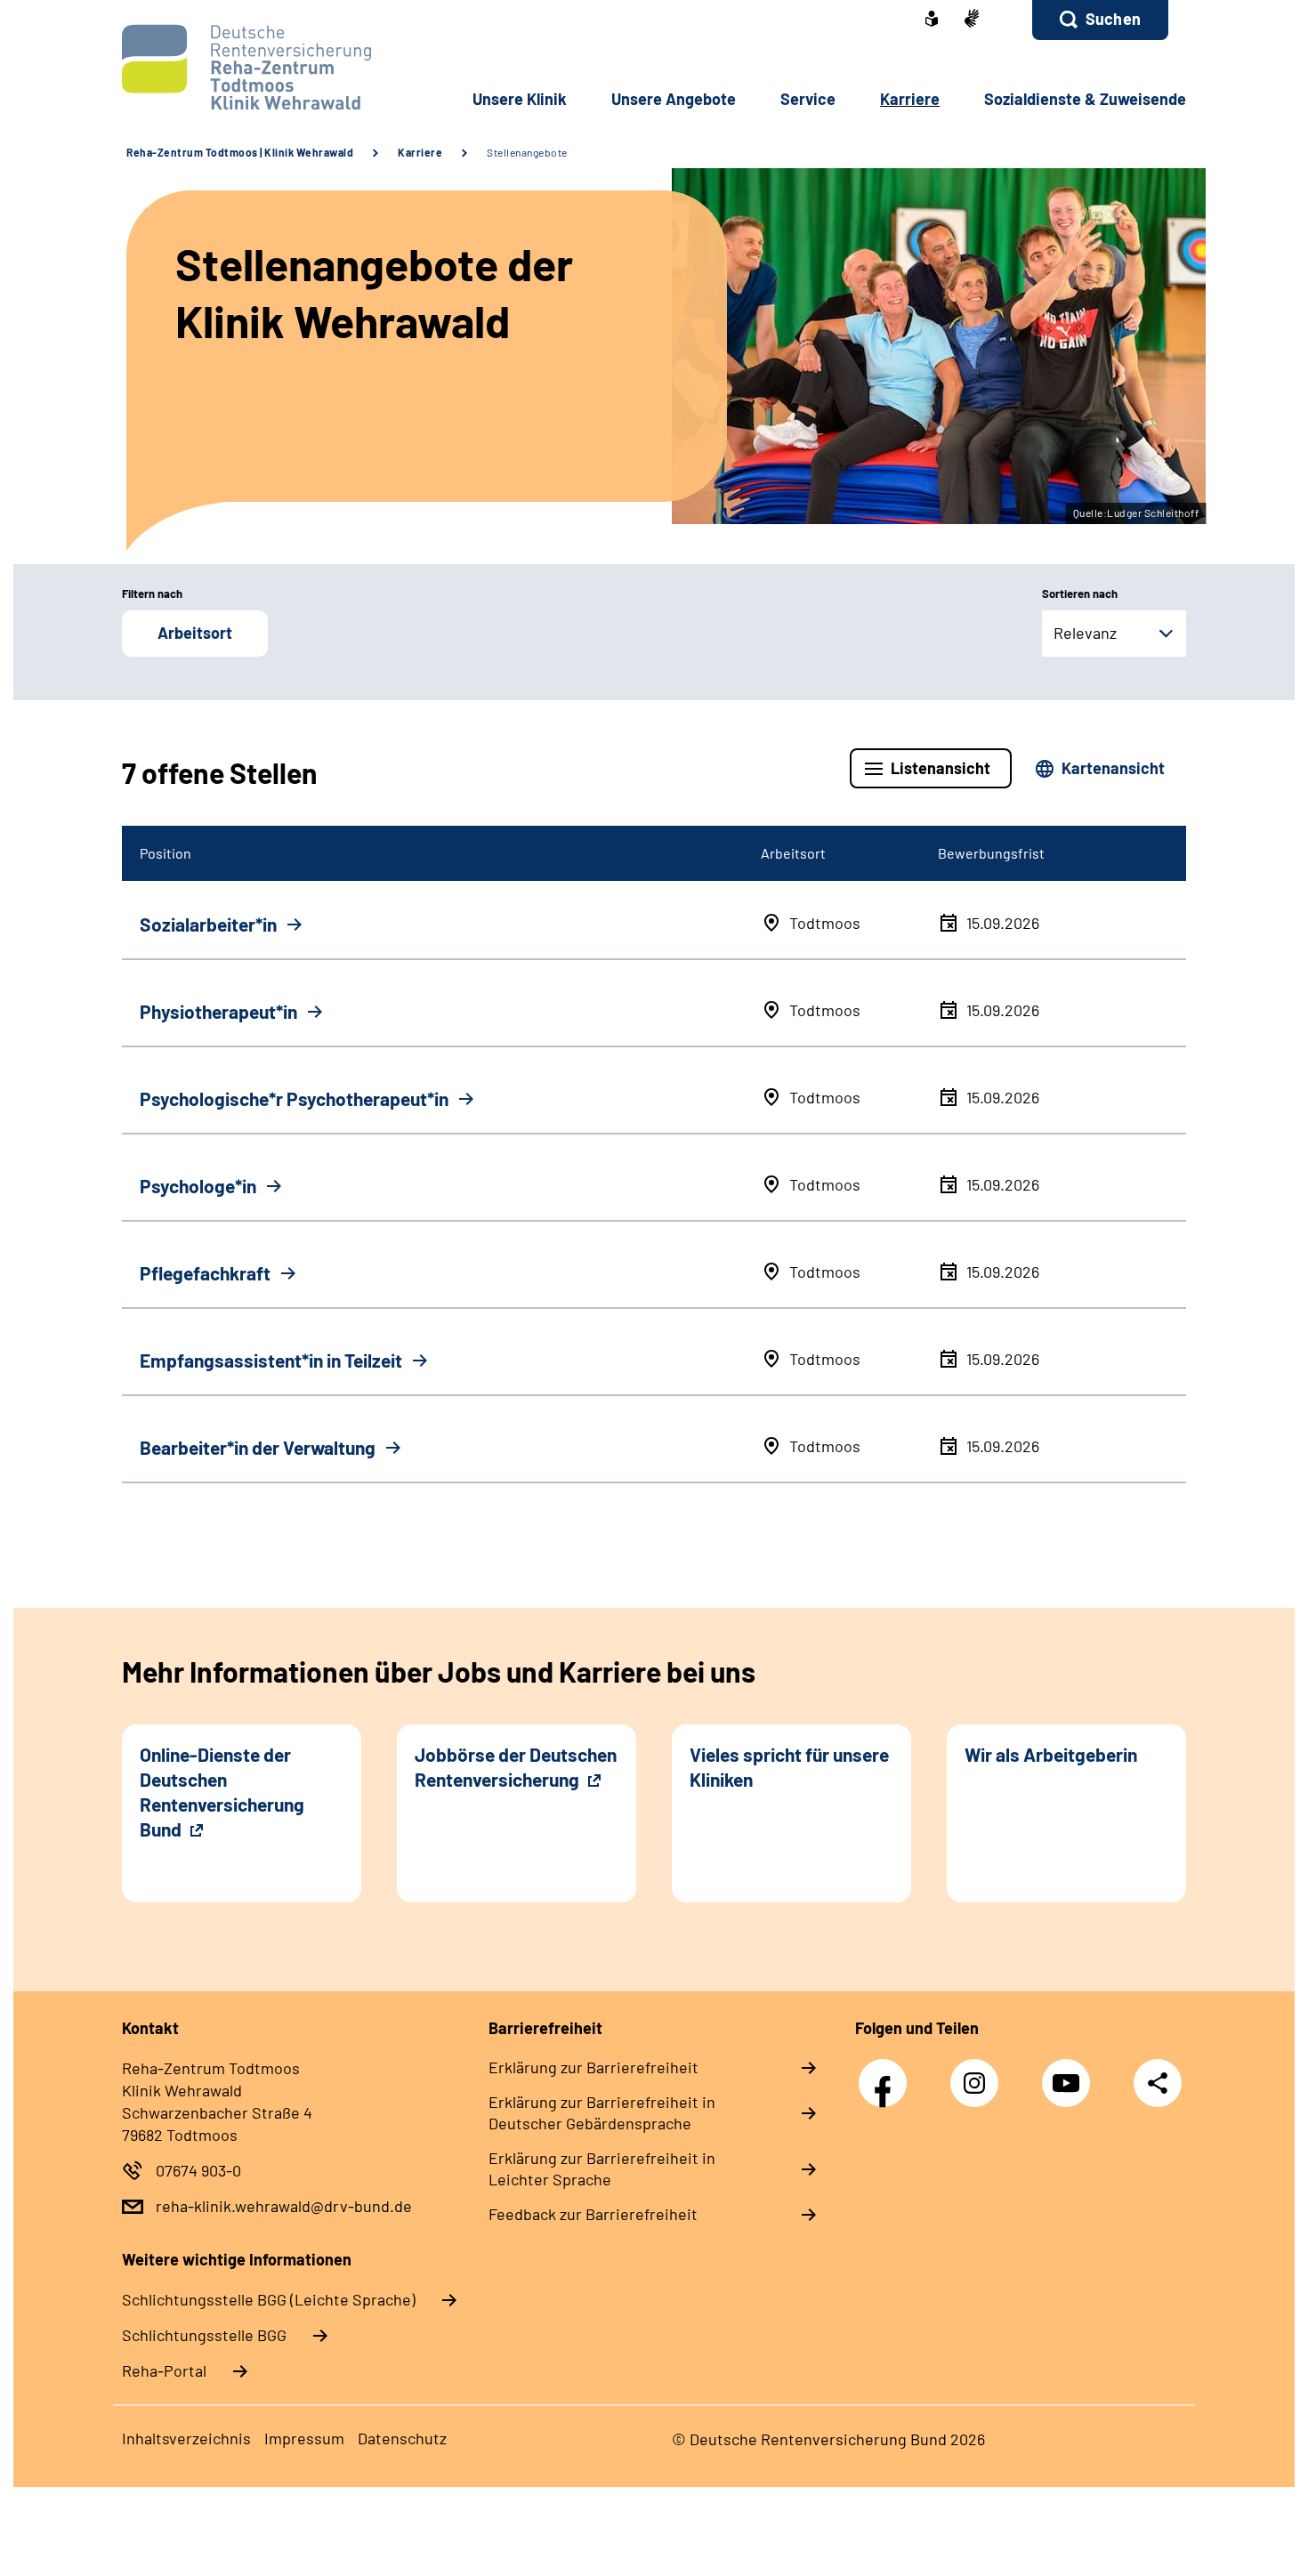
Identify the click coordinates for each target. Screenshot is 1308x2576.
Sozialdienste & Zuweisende (1085, 99)
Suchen (1113, 19)
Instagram (979, 2074)
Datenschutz (402, 2438)
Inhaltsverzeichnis (186, 2438)
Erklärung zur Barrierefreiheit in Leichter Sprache (602, 2168)
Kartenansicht (1113, 768)
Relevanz (1085, 633)
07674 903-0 (198, 2170)
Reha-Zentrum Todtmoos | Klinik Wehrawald (240, 152)
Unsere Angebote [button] (674, 99)
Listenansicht (941, 768)
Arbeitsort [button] (195, 633)
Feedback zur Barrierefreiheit (593, 2214)
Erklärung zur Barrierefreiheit (593, 2067)
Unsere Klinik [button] (520, 99)
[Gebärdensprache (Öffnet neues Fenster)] (972, 20)
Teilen (1158, 2083)
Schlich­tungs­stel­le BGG (204, 2335)
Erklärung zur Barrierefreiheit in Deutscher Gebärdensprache (602, 2112)
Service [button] (808, 99)
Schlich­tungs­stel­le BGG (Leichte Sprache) (269, 2299)
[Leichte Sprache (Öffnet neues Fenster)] (932, 20)
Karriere (420, 152)
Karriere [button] (910, 99)
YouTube (1070, 2074)
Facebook (887, 2074)
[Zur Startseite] (242, 67)
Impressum (304, 2438)
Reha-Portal (164, 2370)
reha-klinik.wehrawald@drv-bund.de (284, 2206)
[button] (1100, 20)
